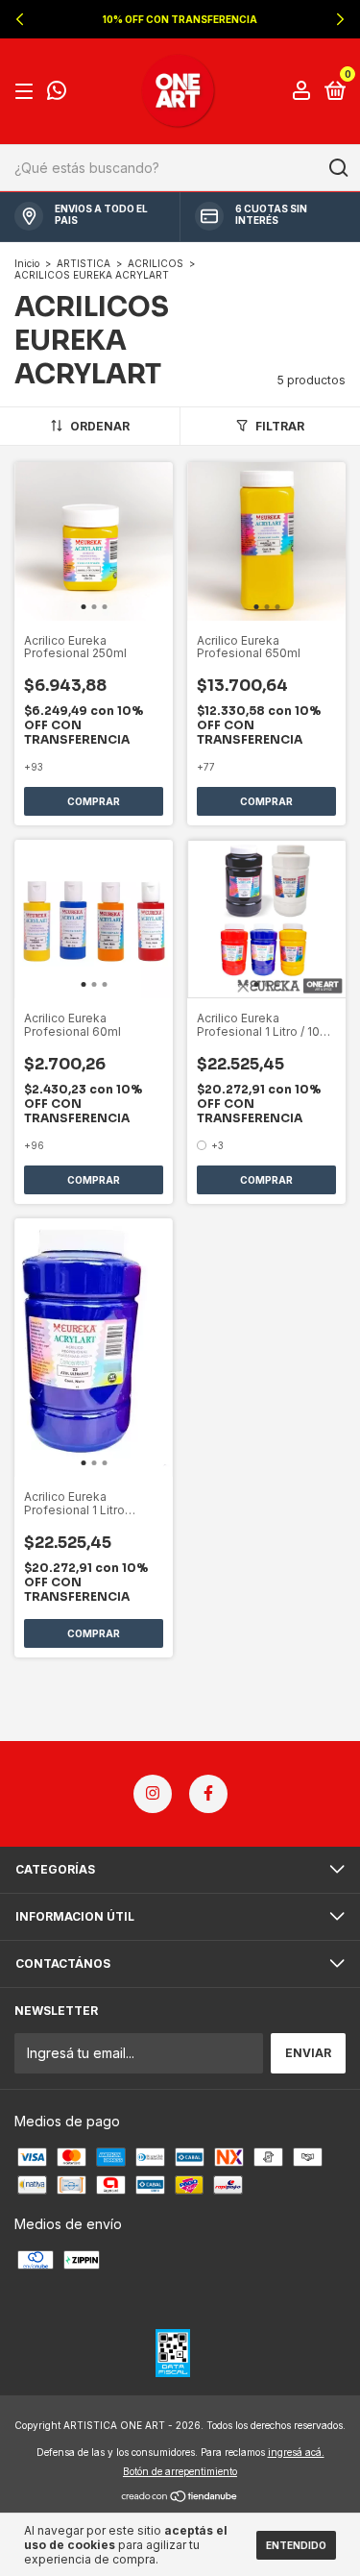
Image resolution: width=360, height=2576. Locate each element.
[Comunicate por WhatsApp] (57, 93)
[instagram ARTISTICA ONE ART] (153, 1794)
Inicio (27, 263)
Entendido (296, 2545)
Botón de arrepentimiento (180, 2471)
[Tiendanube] (180, 2498)
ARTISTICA (84, 263)
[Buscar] (337, 168)
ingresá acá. (296, 2452)
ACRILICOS (156, 263)
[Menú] (27, 92)
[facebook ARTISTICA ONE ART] (208, 1794)
